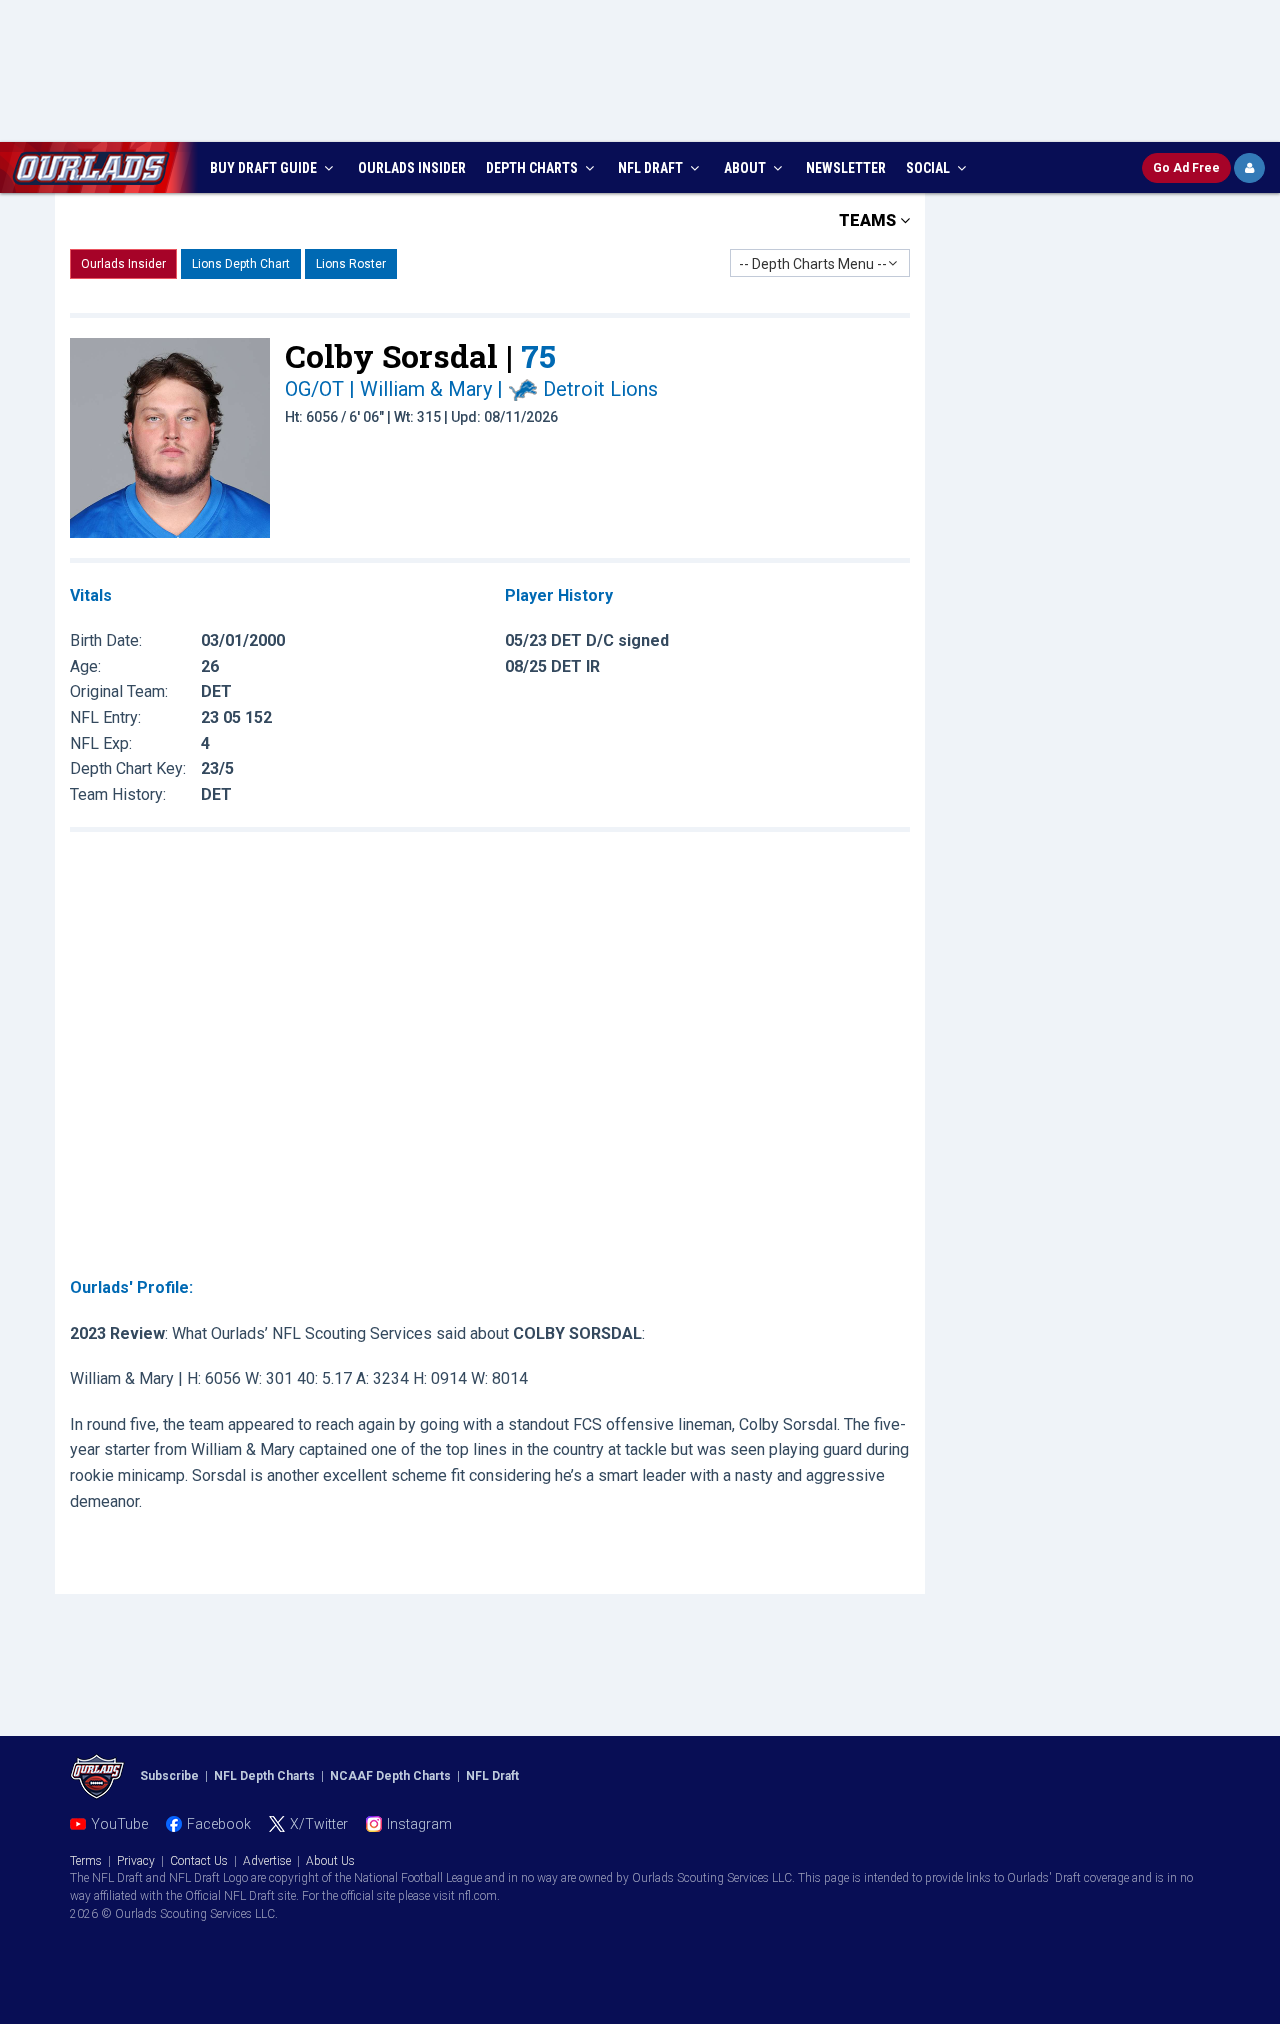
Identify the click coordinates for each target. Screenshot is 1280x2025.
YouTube (119, 1824)
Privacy (136, 1861)
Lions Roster (351, 264)
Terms (86, 1861)
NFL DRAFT (652, 168)
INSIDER (412, 168)
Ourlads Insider (123, 264)
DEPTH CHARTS (533, 168)
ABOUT (746, 168)
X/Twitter (319, 1824)
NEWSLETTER (846, 168)
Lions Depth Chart (241, 264)
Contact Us (199, 1861)
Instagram (419, 1824)
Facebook (219, 1824)
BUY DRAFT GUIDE (265, 168)
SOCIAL (929, 168)
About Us (330, 1861)
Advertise (267, 1861)
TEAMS (869, 220)
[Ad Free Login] (1249, 168)
